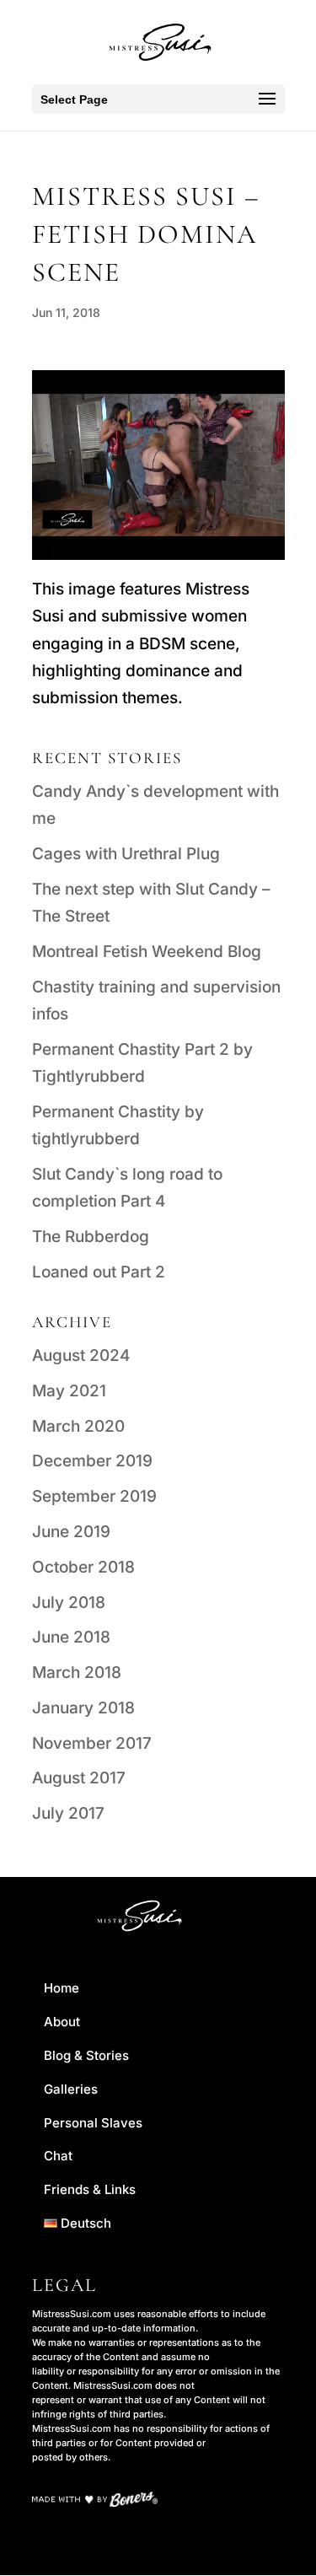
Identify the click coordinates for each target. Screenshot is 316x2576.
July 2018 (69, 1603)
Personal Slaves (93, 2123)
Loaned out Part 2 (99, 1272)
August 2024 (81, 1355)
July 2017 (68, 1813)
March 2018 (77, 1673)
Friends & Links (90, 2189)
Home (62, 1988)
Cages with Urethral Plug (126, 854)
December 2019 (92, 1461)
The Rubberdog (91, 1237)
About (62, 2022)
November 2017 (92, 1743)
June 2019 (71, 1532)
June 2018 (71, 1637)
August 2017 (79, 1778)
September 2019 (94, 1496)
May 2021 (69, 1391)
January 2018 (83, 1708)
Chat (58, 2156)
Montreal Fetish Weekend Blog (147, 952)
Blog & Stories (86, 2055)
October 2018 (83, 1567)
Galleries (71, 2089)
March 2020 (78, 1426)
